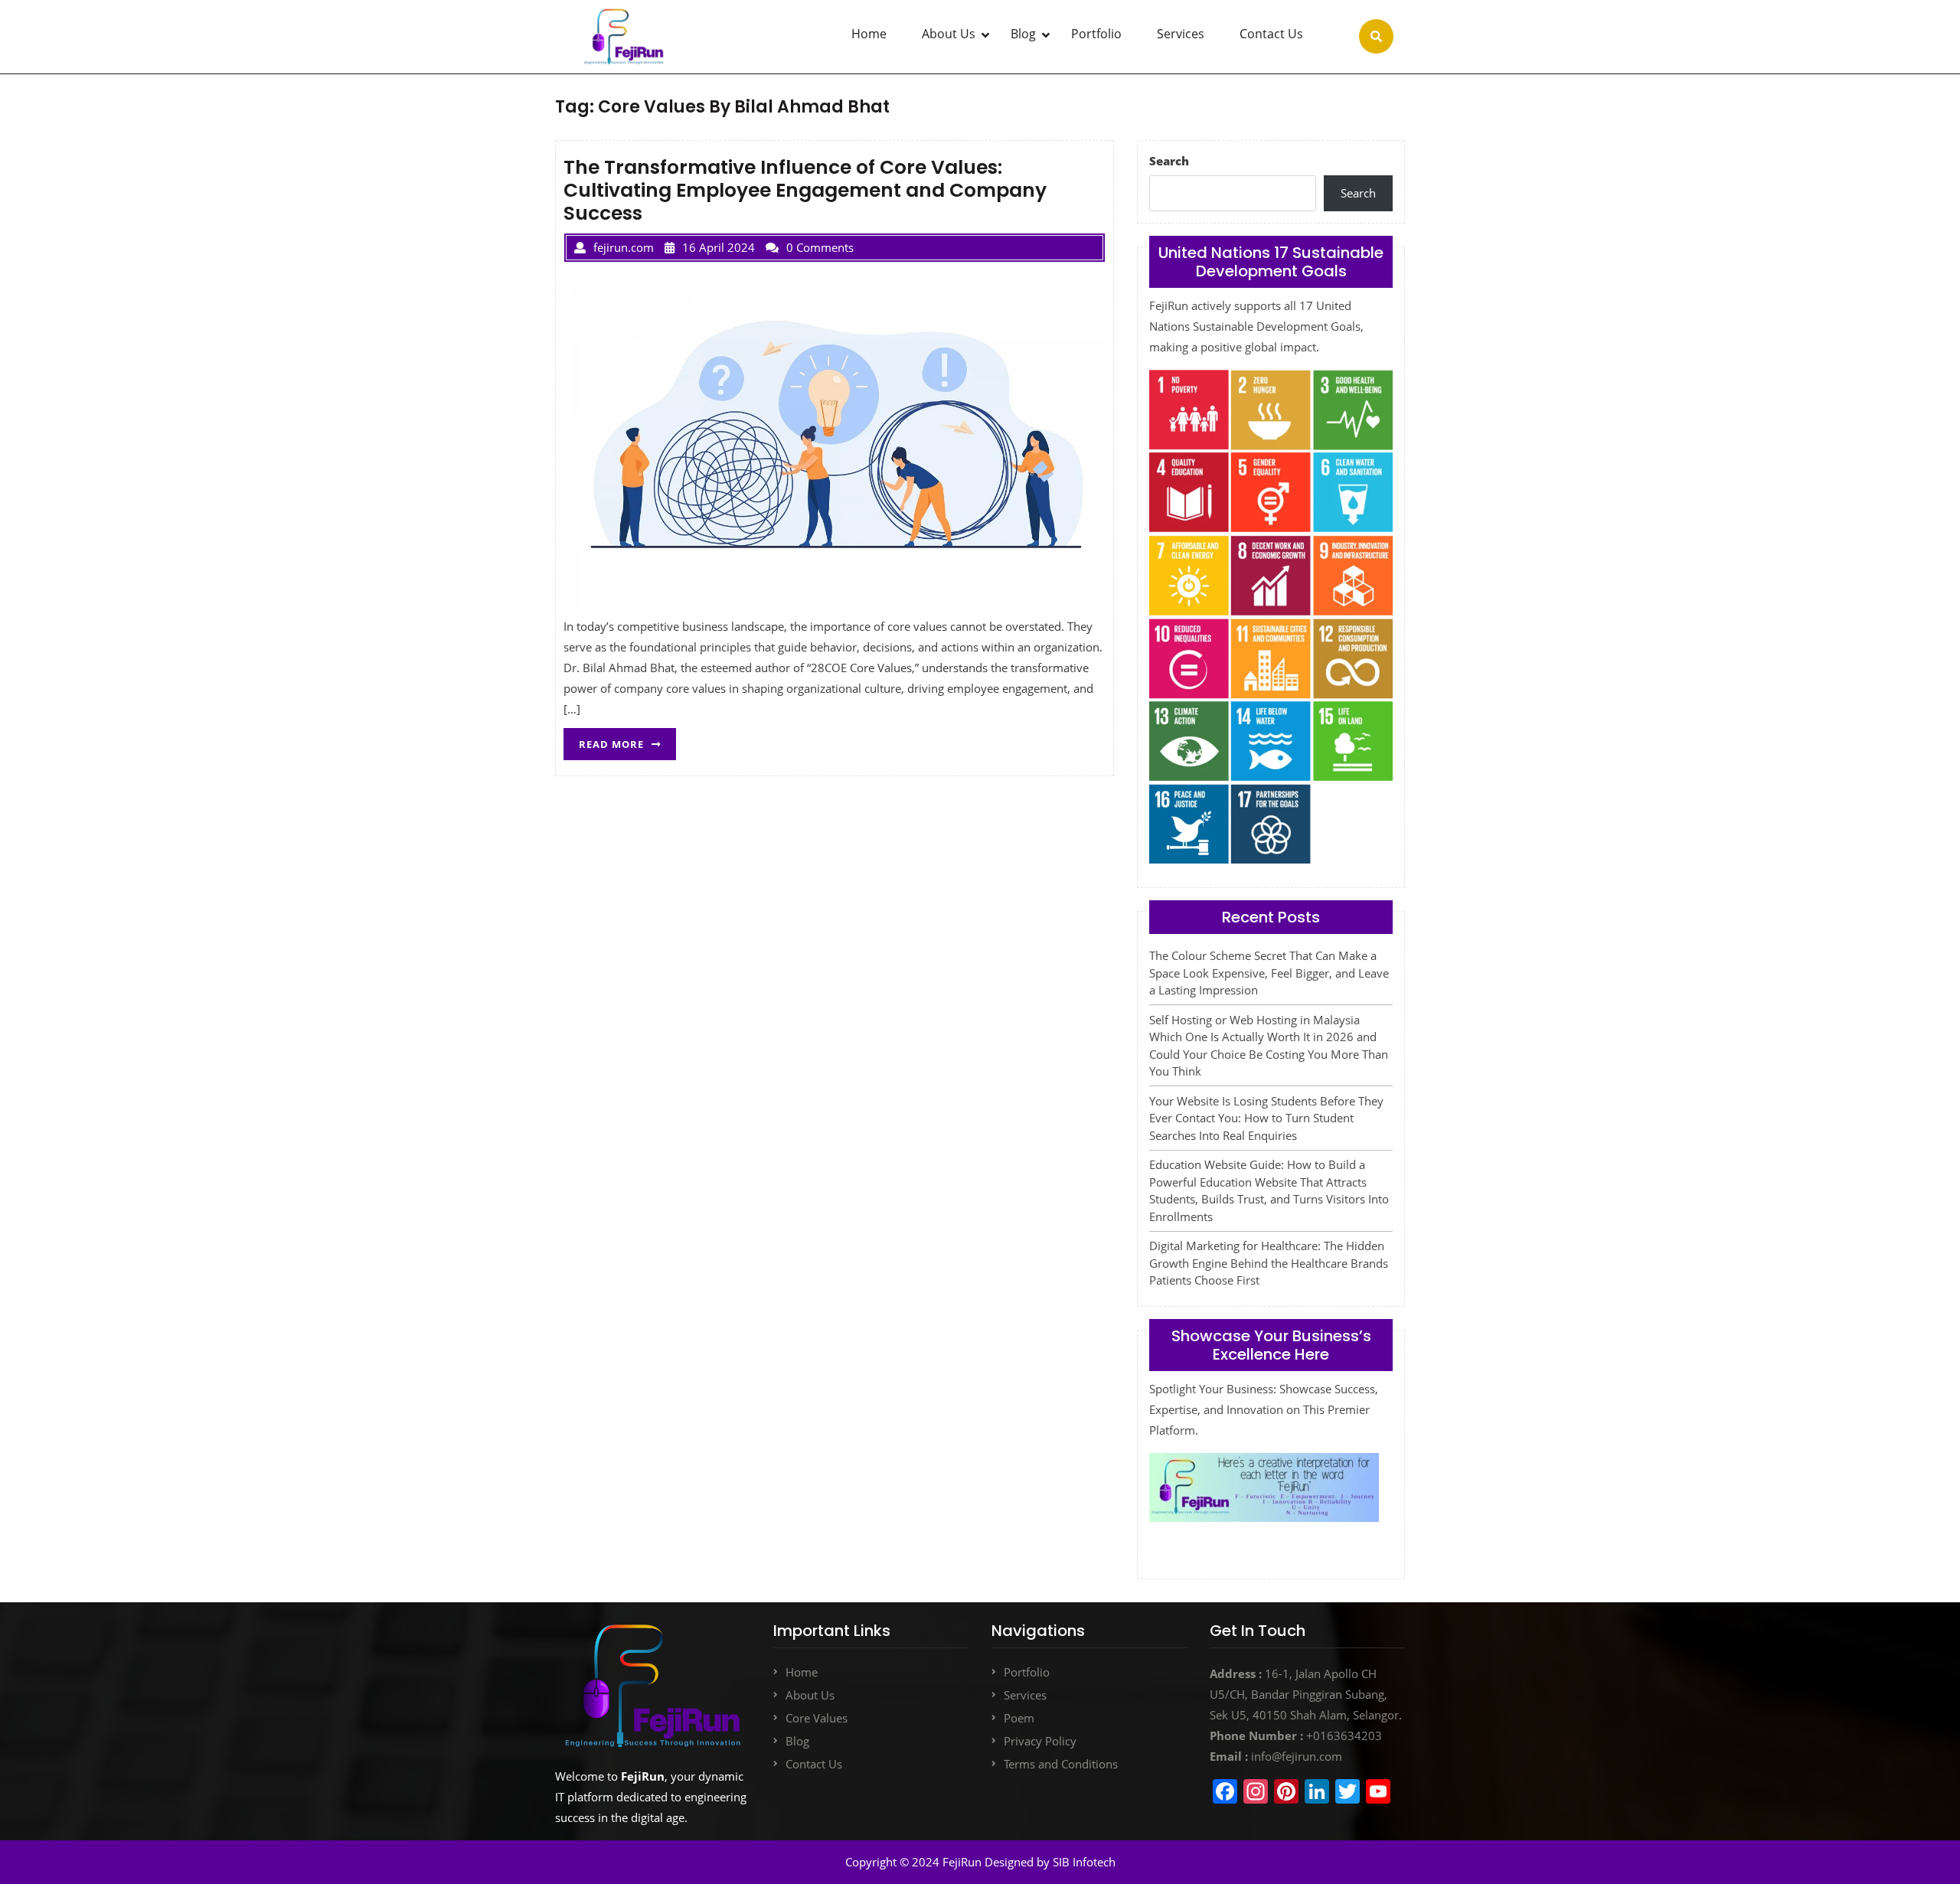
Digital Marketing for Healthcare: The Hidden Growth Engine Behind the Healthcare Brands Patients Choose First (1269, 1263)
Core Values (817, 1718)
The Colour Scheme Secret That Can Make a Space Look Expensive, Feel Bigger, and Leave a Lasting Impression (1269, 973)
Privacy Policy (1040, 1741)
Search (1169, 161)
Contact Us (1271, 34)
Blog (1023, 34)
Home (869, 34)
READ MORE (627, 740)
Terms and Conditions (1061, 1764)
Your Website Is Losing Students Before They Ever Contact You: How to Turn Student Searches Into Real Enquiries (1266, 1118)
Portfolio (1096, 34)
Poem (1019, 1718)
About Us (949, 34)
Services (1181, 34)
